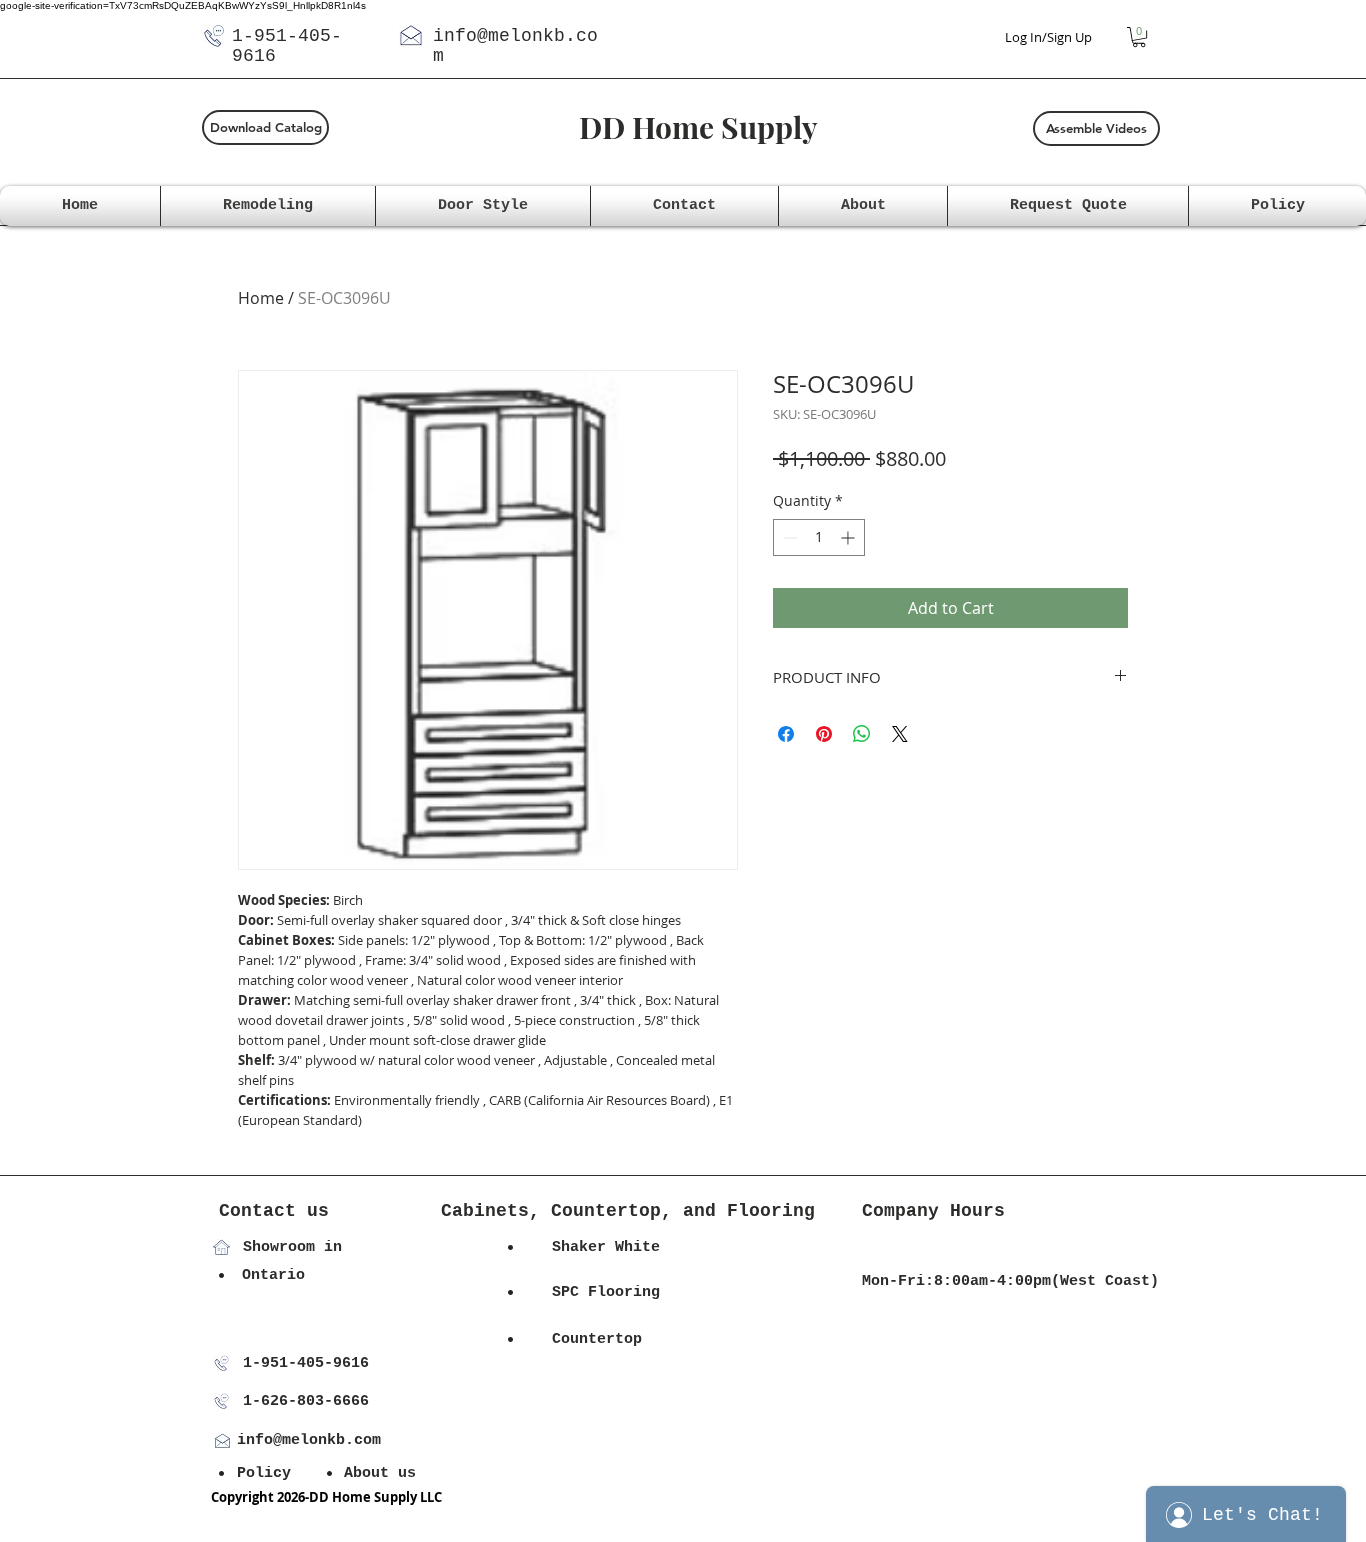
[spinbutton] (819, 537)
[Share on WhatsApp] (862, 734)
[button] (1139, 37)
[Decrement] (788, 537)
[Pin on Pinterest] (824, 734)
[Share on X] (900, 734)
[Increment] (849, 537)
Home (261, 298)
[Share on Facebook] (786, 734)
